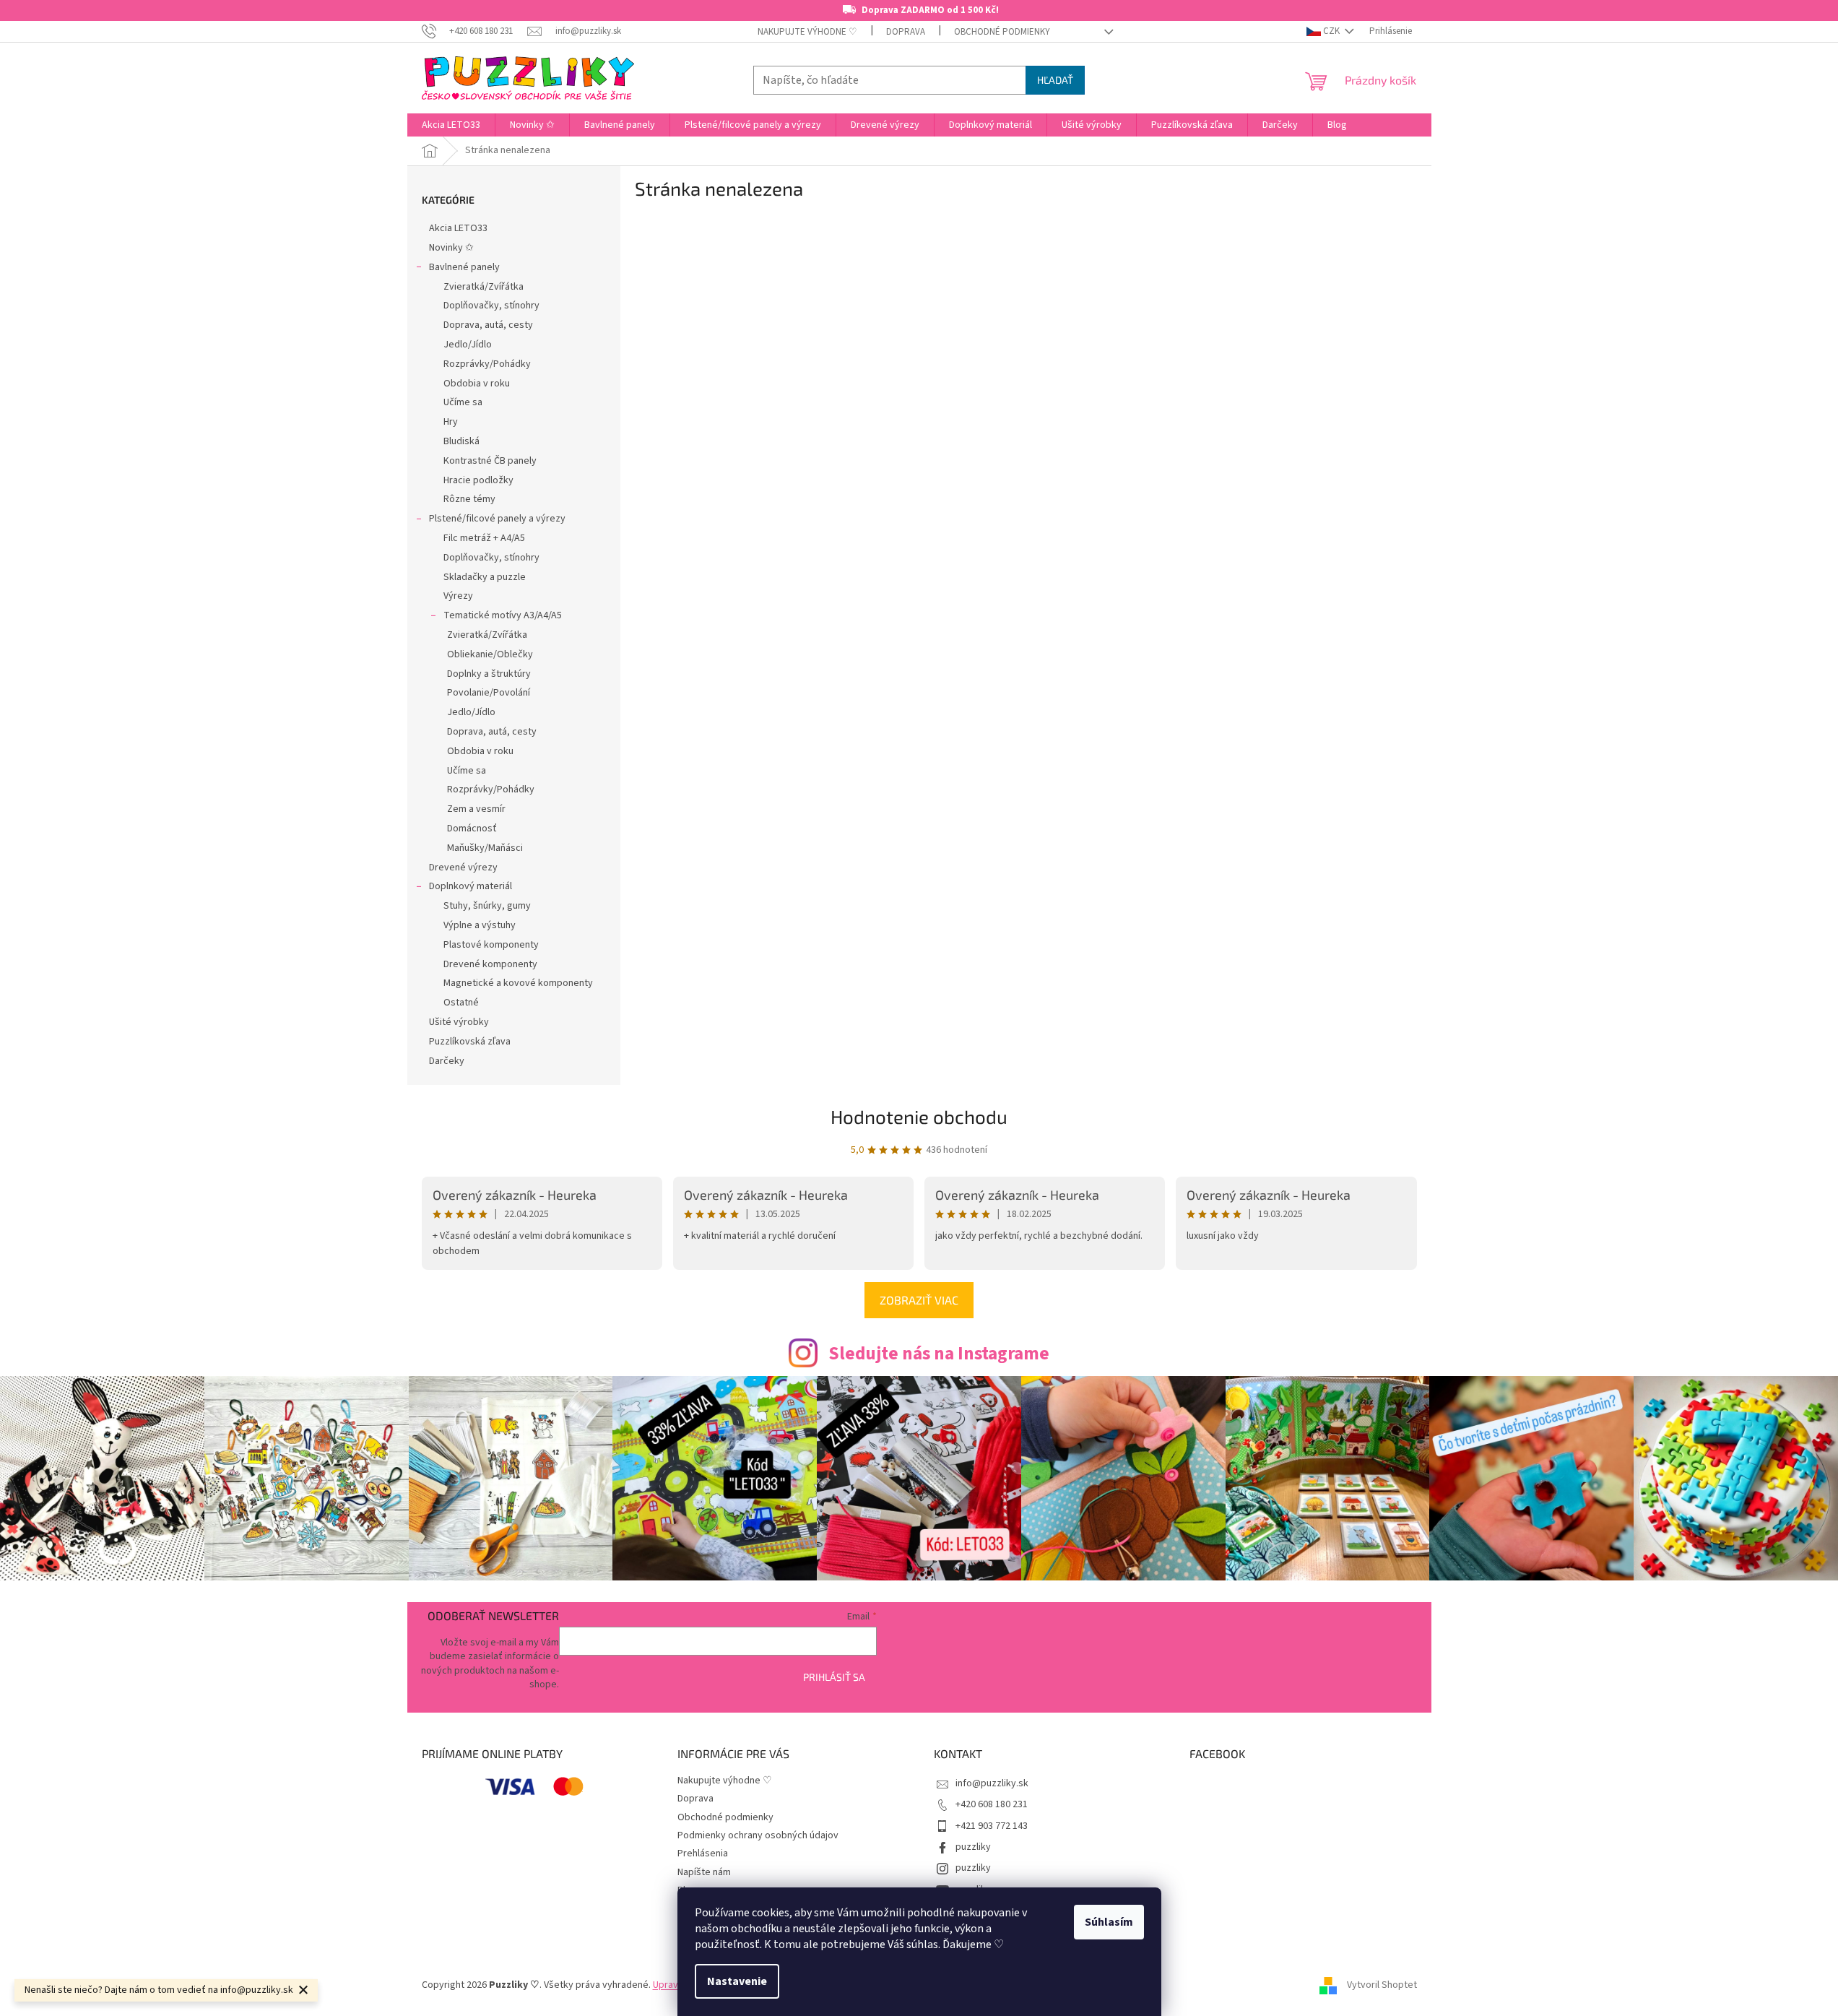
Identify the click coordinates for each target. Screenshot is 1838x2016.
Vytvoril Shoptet (1382, 1985)
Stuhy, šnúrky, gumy (487, 906)
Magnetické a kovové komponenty (518, 983)
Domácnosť (472, 829)
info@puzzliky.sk (992, 1783)
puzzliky (973, 1847)
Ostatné (461, 1003)
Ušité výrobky (459, 1022)
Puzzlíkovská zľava (470, 1042)
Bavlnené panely (464, 267)
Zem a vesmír (476, 809)
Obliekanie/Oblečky (490, 654)
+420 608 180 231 (992, 1804)
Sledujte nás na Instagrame (939, 1354)
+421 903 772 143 (992, 1826)
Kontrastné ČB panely (490, 461)
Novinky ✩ (451, 248)
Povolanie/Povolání (489, 693)
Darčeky (447, 1061)
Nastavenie (737, 1981)
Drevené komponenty (490, 964)
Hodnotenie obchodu (919, 1116)
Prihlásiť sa (834, 1677)
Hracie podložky (478, 480)
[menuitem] (451, 125)
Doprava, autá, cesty (488, 325)
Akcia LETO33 (458, 228)
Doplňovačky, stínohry (491, 306)
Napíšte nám (704, 1872)
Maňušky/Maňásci (485, 848)
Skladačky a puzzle (485, 577)
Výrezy (458, 596)
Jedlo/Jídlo (468, 345)
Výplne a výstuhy (480, 925)
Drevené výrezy (463, 868)
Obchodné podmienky (1002, 32)
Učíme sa (463, 402)
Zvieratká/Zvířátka (484, 287)
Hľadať (1055, 80)
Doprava (906, 32)
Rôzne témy (469, 499)
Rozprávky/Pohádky (487, 364)
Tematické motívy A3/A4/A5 (503, 615)
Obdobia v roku (477, 384)
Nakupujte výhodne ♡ (807, 32)
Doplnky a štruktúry (489, 674)
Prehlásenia (703, 1853)
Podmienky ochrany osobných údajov (758, 1835)
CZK (1331, 31)
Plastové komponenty (491, 945)
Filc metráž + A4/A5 (484, 538)
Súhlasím (1109, 1922)
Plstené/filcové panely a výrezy (497, 519)
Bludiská (461, 441)
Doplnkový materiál (471, 886)
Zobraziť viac (919, 1300)
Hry (451, 422)
